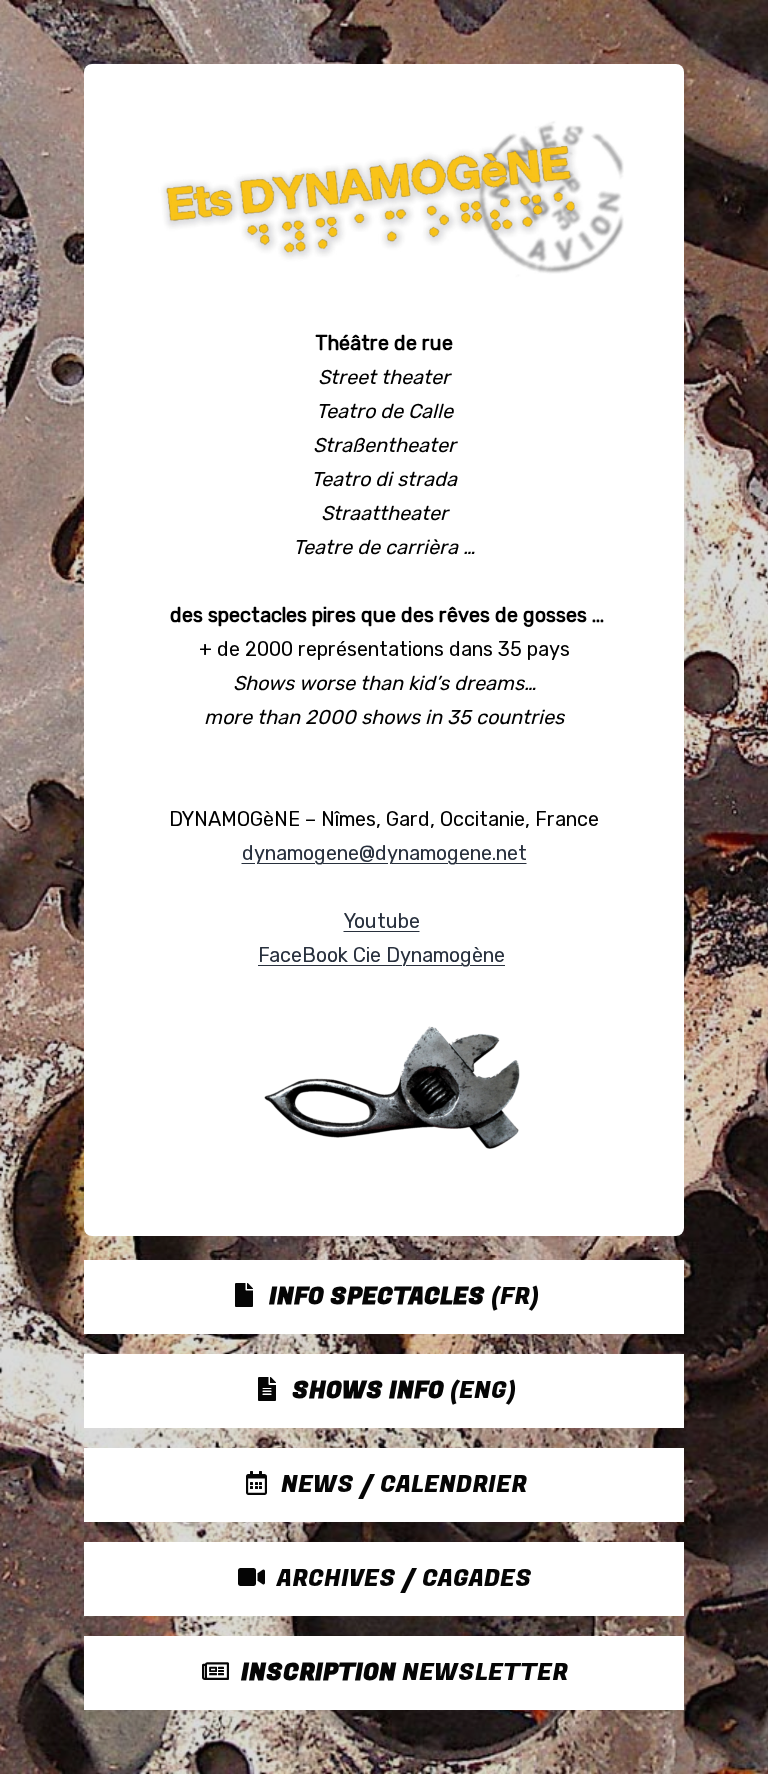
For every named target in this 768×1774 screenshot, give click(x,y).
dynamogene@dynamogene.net (384, 853)
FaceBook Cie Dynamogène (381, 955)
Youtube (382, 921)
